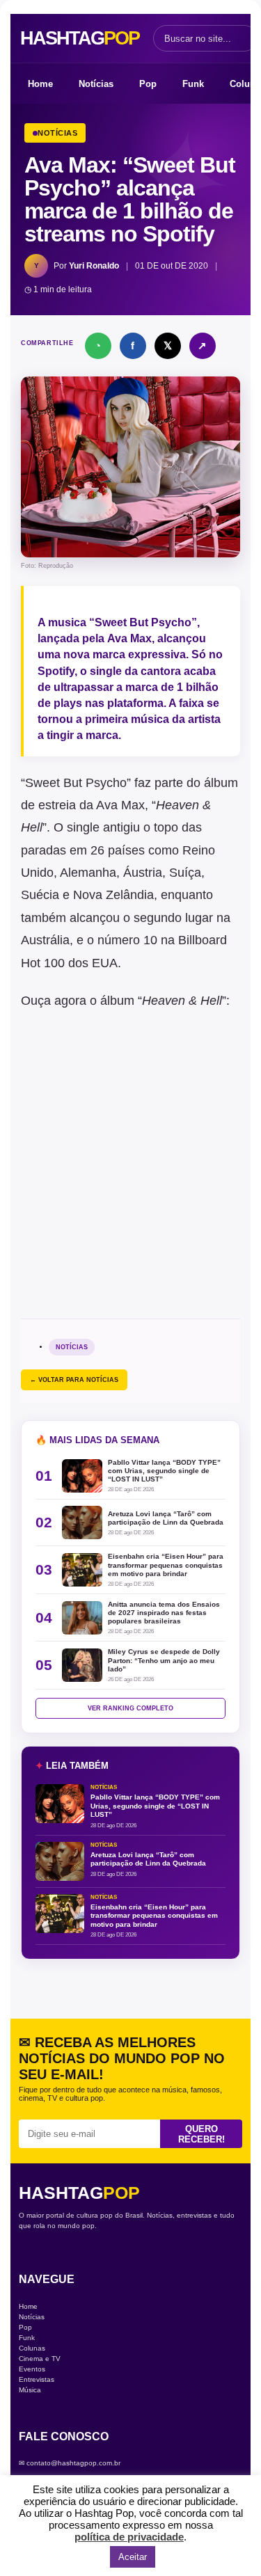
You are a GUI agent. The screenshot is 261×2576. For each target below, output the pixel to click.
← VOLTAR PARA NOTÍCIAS (74, 1380)
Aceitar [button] (133, 2557)
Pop (148, 84)
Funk (193, 84)
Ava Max (129, 638)
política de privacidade (129, 2537)
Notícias (96, 84)
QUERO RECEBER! (201, 2134)
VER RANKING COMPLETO (130, 1708)
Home (40, 84)
